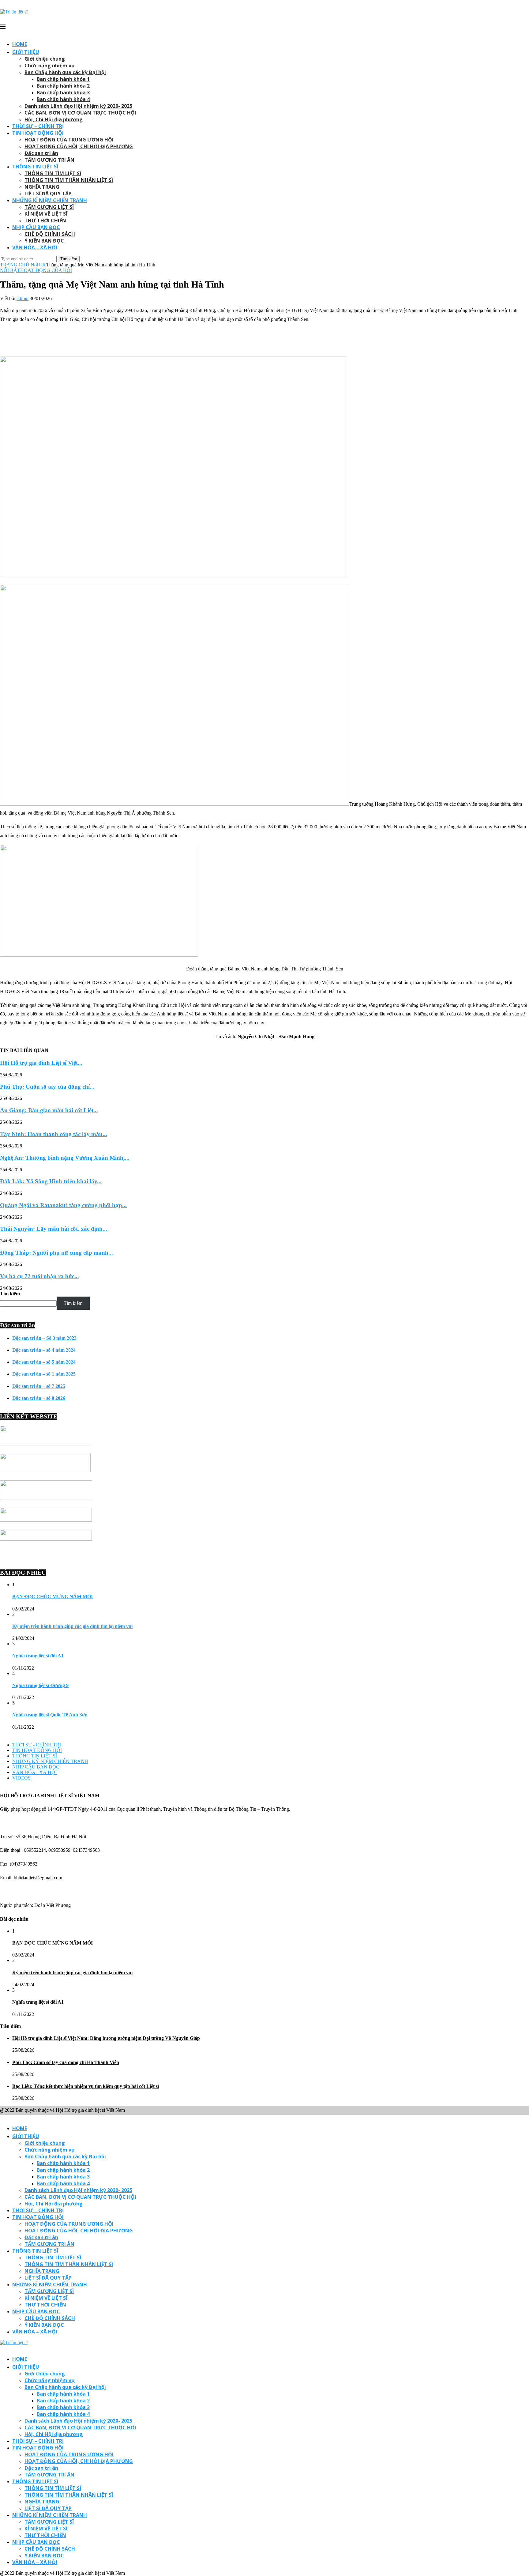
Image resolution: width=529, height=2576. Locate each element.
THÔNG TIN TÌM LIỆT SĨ (53, 173)
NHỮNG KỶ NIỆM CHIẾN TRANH (50, 1761)
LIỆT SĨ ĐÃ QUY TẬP (48, 194)
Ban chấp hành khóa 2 (63, 86)
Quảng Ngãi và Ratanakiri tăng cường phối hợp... (63, 1205)
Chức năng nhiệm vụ (50, 66)
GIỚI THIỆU (26, 52)
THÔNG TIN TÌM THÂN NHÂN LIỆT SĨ (69, 180)
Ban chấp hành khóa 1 (63, 79)
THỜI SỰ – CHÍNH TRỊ (38, 126)
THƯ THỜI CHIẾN (45, 220)
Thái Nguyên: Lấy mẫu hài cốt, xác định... (54, 1229)
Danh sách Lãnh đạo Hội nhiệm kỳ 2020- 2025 (78, 106)
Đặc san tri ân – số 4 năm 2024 (44, 1350)
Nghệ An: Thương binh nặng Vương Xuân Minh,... (65, 1158)
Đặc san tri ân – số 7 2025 (39, 1386)
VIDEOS (21, 1778)
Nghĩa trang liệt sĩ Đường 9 (40, 1685)
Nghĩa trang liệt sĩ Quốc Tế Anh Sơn (50, 1715)
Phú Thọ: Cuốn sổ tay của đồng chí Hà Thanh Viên (66, 2062)
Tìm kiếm (10, 1294)
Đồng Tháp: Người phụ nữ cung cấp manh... (56, 1253)
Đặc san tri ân (41, 153)
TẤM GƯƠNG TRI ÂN (49, 160)
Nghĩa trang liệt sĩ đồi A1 (38, 1656)
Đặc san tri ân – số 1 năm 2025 (44, 1374)
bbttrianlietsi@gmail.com (38, 1878)
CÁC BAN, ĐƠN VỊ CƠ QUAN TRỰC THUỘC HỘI (80, 113)
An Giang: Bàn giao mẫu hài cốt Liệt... (49, 1110)
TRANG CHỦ (15, 265)
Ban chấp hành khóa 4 (63, 99)
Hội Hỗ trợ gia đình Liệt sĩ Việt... (41, 1063)
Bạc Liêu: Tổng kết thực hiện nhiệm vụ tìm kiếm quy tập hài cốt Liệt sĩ (86, 2086)
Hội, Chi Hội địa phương (54, 119)
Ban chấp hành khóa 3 (63, 92)
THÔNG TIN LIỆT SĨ (35, 167)
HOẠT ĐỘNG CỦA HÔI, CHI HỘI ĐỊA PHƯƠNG (79, 146)
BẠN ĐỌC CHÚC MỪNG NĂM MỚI (53, 1597)
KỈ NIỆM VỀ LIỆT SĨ (46, 214)
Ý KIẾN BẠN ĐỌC (44, 241)
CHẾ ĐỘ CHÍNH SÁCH (50, 234)
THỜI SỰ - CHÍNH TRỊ (37, 1745)
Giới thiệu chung (45, 59)
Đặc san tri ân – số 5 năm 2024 (44, 1362)
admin (23, 298)
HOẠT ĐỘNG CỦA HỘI (46, 270)
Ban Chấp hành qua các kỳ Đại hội (65, 72)
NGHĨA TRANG (42, 187)
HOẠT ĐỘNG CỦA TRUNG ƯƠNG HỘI (69, 140)
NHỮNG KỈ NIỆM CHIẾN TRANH (50, 200)
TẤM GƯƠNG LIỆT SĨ (49, 207)
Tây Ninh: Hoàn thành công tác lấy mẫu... (54, 1134)
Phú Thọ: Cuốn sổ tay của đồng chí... (47, 1087)
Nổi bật (38, 265)
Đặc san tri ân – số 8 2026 (39, 1398)
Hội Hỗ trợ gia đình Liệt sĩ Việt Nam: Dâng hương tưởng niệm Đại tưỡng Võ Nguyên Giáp (106, 2038)
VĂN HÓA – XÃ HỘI (35, 247)
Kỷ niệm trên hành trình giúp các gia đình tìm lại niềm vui (72, 1626)
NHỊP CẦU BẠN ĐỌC (36, 227)
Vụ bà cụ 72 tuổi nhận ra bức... (39, 1276)
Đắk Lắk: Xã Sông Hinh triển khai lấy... (51, 1181)
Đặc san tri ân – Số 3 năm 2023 (44, 1338)
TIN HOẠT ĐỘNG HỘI (38, 133)
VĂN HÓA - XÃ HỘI (34, 1772)
